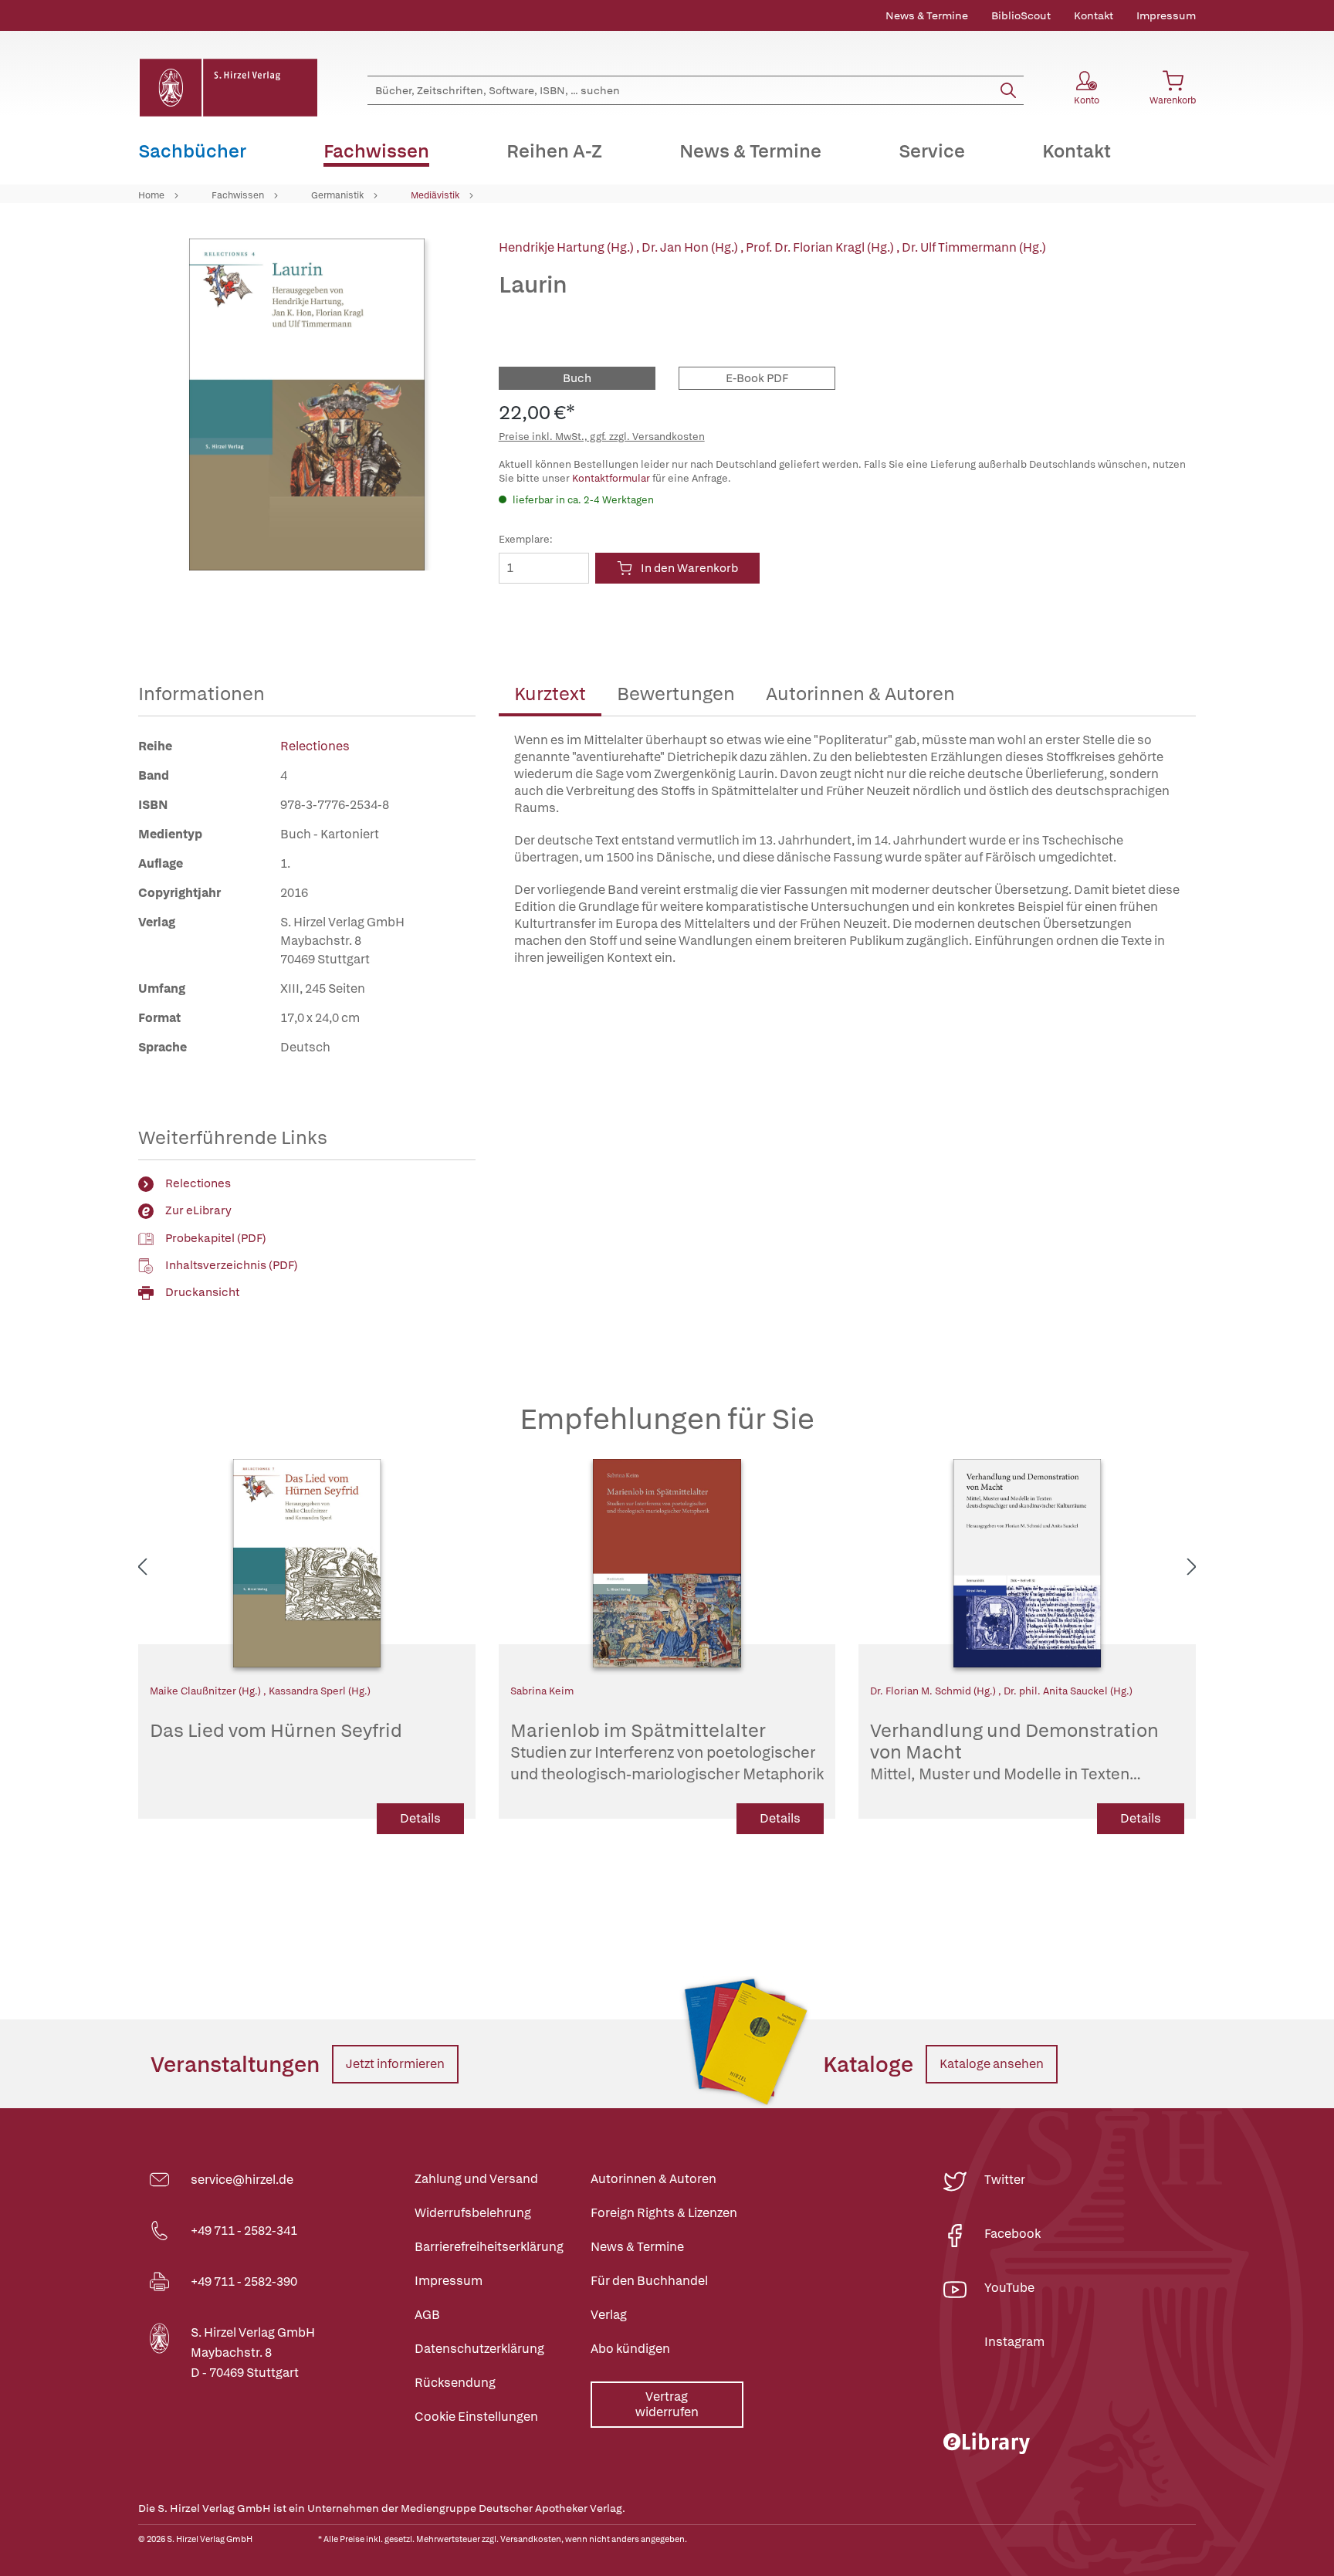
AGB (427, 2315)
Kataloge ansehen (992, 2064)
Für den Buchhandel (649, 2281)
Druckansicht (202, 1292)
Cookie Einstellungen (476, 2417)
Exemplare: (526, 539)
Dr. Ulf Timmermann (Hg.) (974, 247)
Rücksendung (455, 2383)
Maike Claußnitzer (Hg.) (207, 1691)
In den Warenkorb (689, 568)
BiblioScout (1021, 15)
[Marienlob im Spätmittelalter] (667, 1563)
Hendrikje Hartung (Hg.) (567, 247)
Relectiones (315, 746)
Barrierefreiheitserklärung (489, 2247)
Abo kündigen (630, 2349)
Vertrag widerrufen (667, 2404)
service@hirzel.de (242, 2180)
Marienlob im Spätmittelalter (667, 1752)
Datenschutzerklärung (479, 2349)
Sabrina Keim (542, 1691)
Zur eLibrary (198, 1210)
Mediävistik (435, 195)
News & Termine (927, 15)
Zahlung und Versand (476, 2179)
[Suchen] (1008, 90)
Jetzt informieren (395, 2064)
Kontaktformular (611, 478)
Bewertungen (676, 694)
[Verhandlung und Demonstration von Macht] (1027, 1563)
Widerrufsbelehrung (473, 2213)
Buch (577, 378)
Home (151, 195)
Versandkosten (531, 2539)
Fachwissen (238, 195)
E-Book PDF (757, 378)
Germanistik (337, 195)
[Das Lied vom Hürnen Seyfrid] (307, 1563)
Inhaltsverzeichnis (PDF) (232, 1265)
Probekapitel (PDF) (216, 1238)
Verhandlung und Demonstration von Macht (1014, 1752)
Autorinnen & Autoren (860, 694)
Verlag (609, 2315)
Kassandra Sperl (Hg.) (320, 1691)
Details (420, 1818)
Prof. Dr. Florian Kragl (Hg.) (821, 247)
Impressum (1166, 15)
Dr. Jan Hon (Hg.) (691, 247)
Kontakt (1094, 15)
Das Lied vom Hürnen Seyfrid (276, 1731)
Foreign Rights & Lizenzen (664, 2213)
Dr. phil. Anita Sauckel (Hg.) (1068, 1691)
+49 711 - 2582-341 (244, 2231)
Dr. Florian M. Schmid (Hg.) (934, 1691)
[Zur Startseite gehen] (228, 88)
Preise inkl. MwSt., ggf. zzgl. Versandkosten (602, 437)
